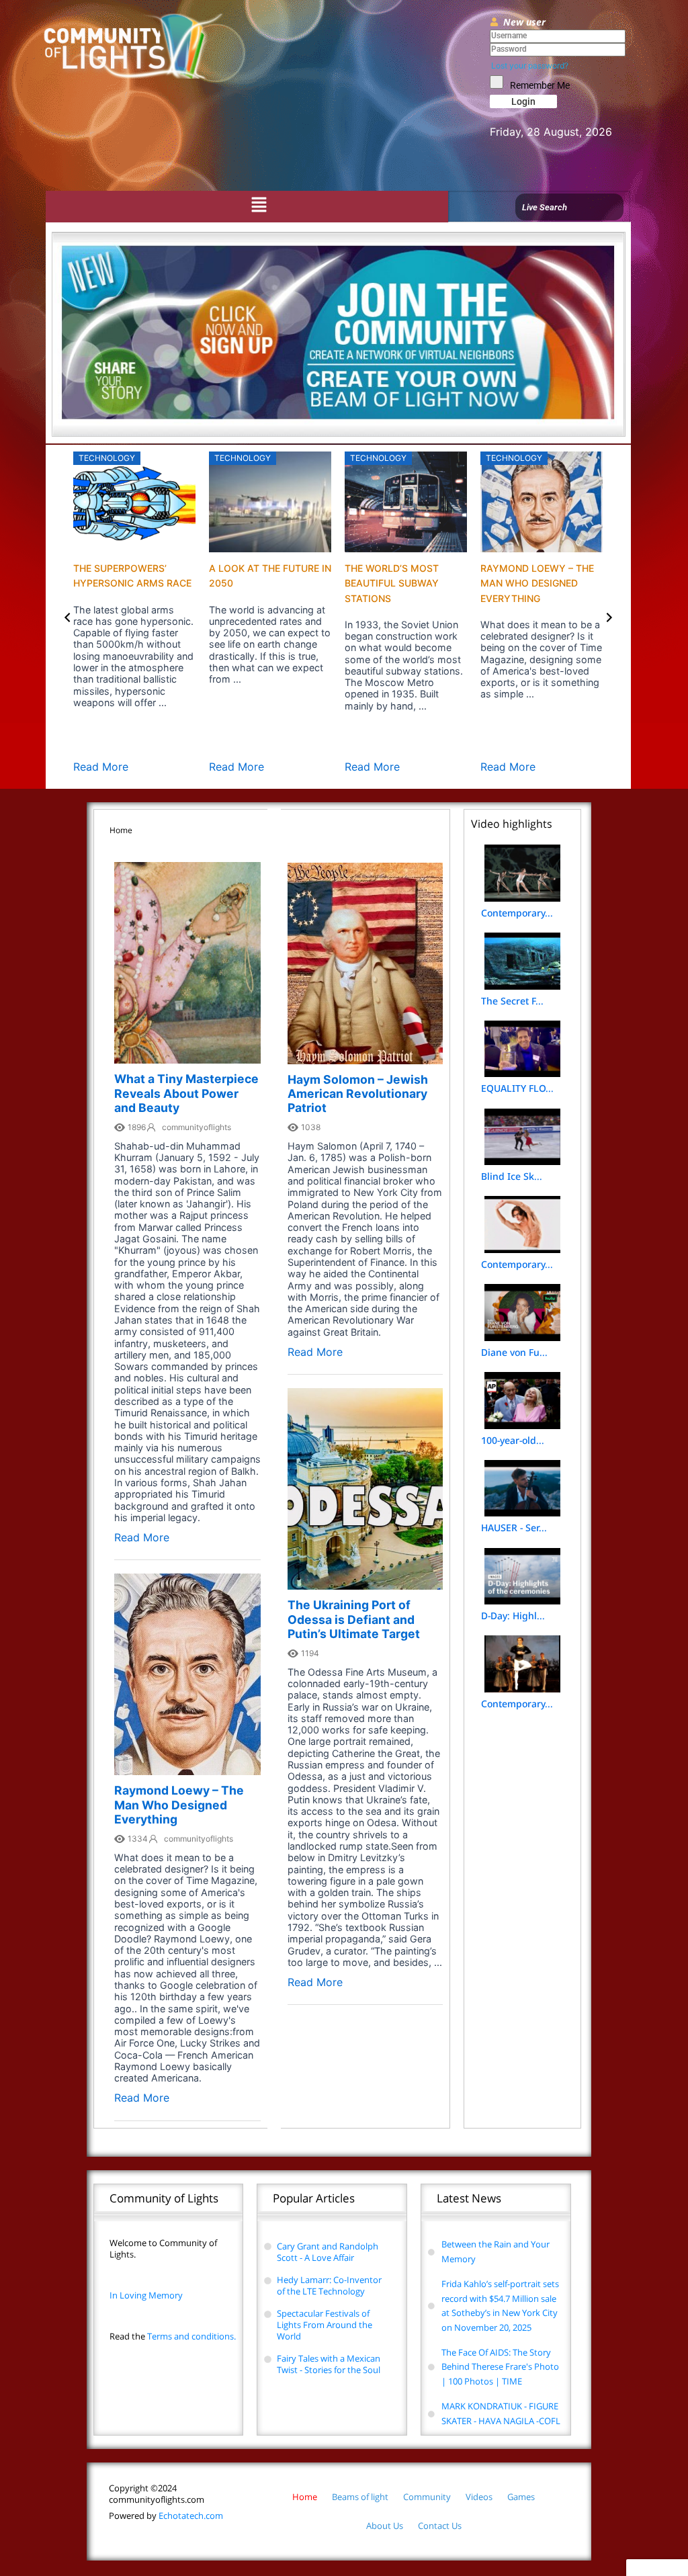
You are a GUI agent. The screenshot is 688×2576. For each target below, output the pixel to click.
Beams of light (360, 2497)
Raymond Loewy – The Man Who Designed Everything (537, 583)
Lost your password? (530, 66)
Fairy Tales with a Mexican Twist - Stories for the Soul (329, 2364)
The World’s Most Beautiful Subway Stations (392, 583)
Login (523, 101)
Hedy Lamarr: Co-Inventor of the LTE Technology (329, 2285)
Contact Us (440, 2526)
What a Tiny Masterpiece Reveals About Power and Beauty (186, 1093)
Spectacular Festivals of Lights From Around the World (325, 2325)
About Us (385, 2526)
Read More (101, 767)
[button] (259, 205)
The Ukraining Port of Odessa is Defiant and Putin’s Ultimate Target (354, 1619)
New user (524, 22)
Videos (479, 2497)
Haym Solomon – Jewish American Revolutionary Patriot (358, 1093)
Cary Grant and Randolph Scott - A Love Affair (328, 2252)
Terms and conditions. (173, 2336)
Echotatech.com (166, 2516)
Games (521, 2497)
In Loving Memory (146, 2295)
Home (305, 2497)
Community (427, 2497)
